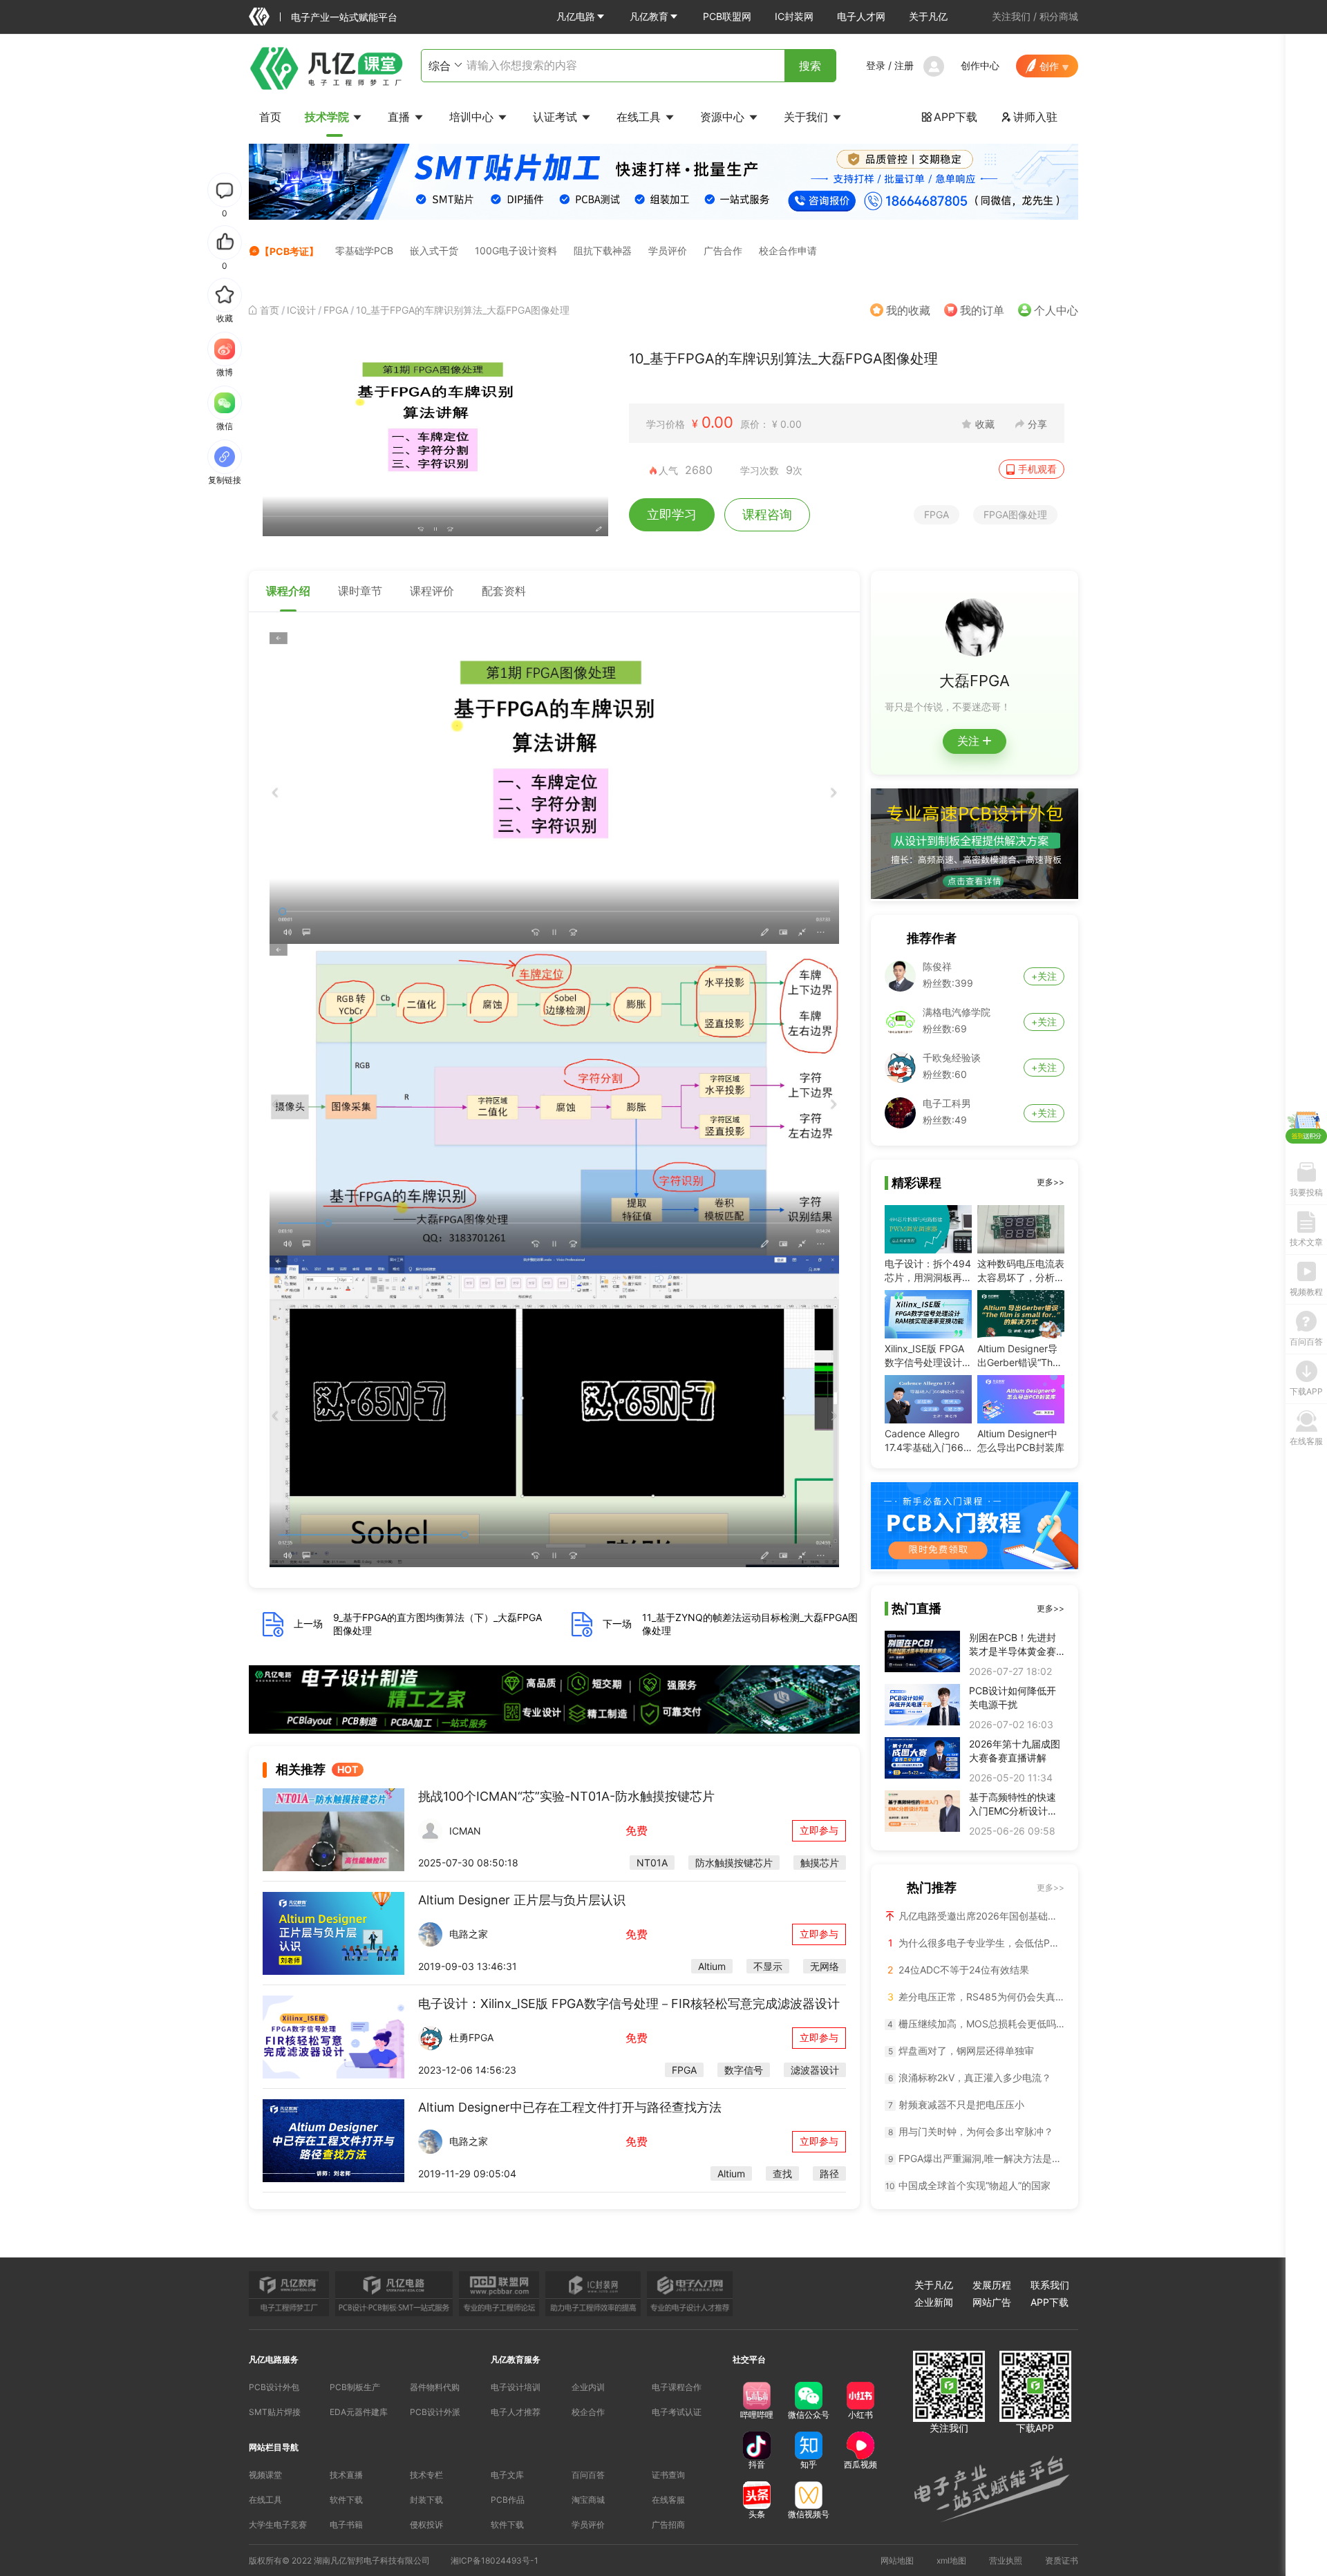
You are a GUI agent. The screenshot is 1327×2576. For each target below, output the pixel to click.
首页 (270, 117)
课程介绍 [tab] (288, 591)
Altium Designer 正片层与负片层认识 (522, 1900)
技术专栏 (426, 2475)
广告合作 (723, 250)
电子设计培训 (516, 2387)
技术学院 (328, 117)
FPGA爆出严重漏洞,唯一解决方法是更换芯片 (976, 2158)
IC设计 (301, 310)
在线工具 (640, 117)
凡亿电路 (576, 16)
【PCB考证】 (289, 251)
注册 (904, 65)
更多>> (1051, 1182)
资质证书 (1062, 2560)
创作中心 (980, 65)
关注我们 (1011, 16)
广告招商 (668, 2525)
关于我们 (808, 117)
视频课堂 (265, 2475)
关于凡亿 (928, 16)
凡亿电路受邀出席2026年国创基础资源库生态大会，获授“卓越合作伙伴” (980, 1916)
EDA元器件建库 (359, 2412)
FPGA (336, 310)
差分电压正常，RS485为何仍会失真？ (976, 1997)
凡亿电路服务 (274, 2359)
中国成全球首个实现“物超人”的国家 (968, 2185)
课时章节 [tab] (360, 591)
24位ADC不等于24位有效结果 (958, 1970)
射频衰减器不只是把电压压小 (957, 2104)
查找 (782, 2173)
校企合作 (588, 2412)
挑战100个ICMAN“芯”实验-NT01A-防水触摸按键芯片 (566, 1796)
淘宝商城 (588, 2500)
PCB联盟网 (727, 16)
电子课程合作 (677, 2387)
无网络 (825, 1966)
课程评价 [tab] (432, 591)
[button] (581, 17)
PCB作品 (508, 2500)
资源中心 (724, 117)
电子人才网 (861, 16)
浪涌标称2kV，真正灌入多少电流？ (970, 2077)
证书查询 (668, 2475)
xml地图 (951, 2560)
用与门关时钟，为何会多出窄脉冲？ (971, 2131)
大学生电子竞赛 (278, 2525)
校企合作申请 (788, 250)
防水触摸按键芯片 (734, 1863)
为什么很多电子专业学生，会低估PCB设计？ (976, 1943)
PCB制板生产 (355, 2387)
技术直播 (346, 2475)
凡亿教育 (649, 16)
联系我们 (1050, 2285)
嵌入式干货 (434, 250)
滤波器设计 (815, 2070)
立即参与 (819, 1830)
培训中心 (473, 117)
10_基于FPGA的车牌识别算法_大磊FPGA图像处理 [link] (463, 310)
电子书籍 (346, 2525)
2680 (699, 470)
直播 (401, 117)
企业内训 (588, 2387)
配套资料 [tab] (504, 591)
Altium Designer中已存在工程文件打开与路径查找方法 (570, 2107)
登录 (876, 65)
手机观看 (1037, 469)
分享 (1037, 424)
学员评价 (668, 250)
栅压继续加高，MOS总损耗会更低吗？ (976, 2024)
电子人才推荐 (516, 2412)
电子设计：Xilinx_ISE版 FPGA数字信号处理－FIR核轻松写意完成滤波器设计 (629, 2004)
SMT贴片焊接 (275, 2412)
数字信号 (744, 2070)
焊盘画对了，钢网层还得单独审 (961, 2051)
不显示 (768, 1966)
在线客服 (668, 2500)
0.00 (717, 422)
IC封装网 (794, 16)
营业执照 (1006, 2560)
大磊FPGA (975, 681)
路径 (829, 2173)
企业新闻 (934, 2302)
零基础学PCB (364, 250)
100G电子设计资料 (516, 250)
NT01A (652, 1863)
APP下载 (949, 117)
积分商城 (1059, 16)
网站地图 (897, 2560)
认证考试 (557, 117)
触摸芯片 (820, 1863)
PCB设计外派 (435, 2412)
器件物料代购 (435, 2387)
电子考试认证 (677, 2412)
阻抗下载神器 (603, 250)
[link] (270, 310)
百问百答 (588, 2475)
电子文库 (507, 2475)
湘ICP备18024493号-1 (495, 2560)
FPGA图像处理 (1015, 514)
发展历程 (992, 2285)
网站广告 (992, 2302)
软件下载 (346, 2500)
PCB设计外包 (274, 2387)
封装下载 (426, 2500)
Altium (712, 1966)
